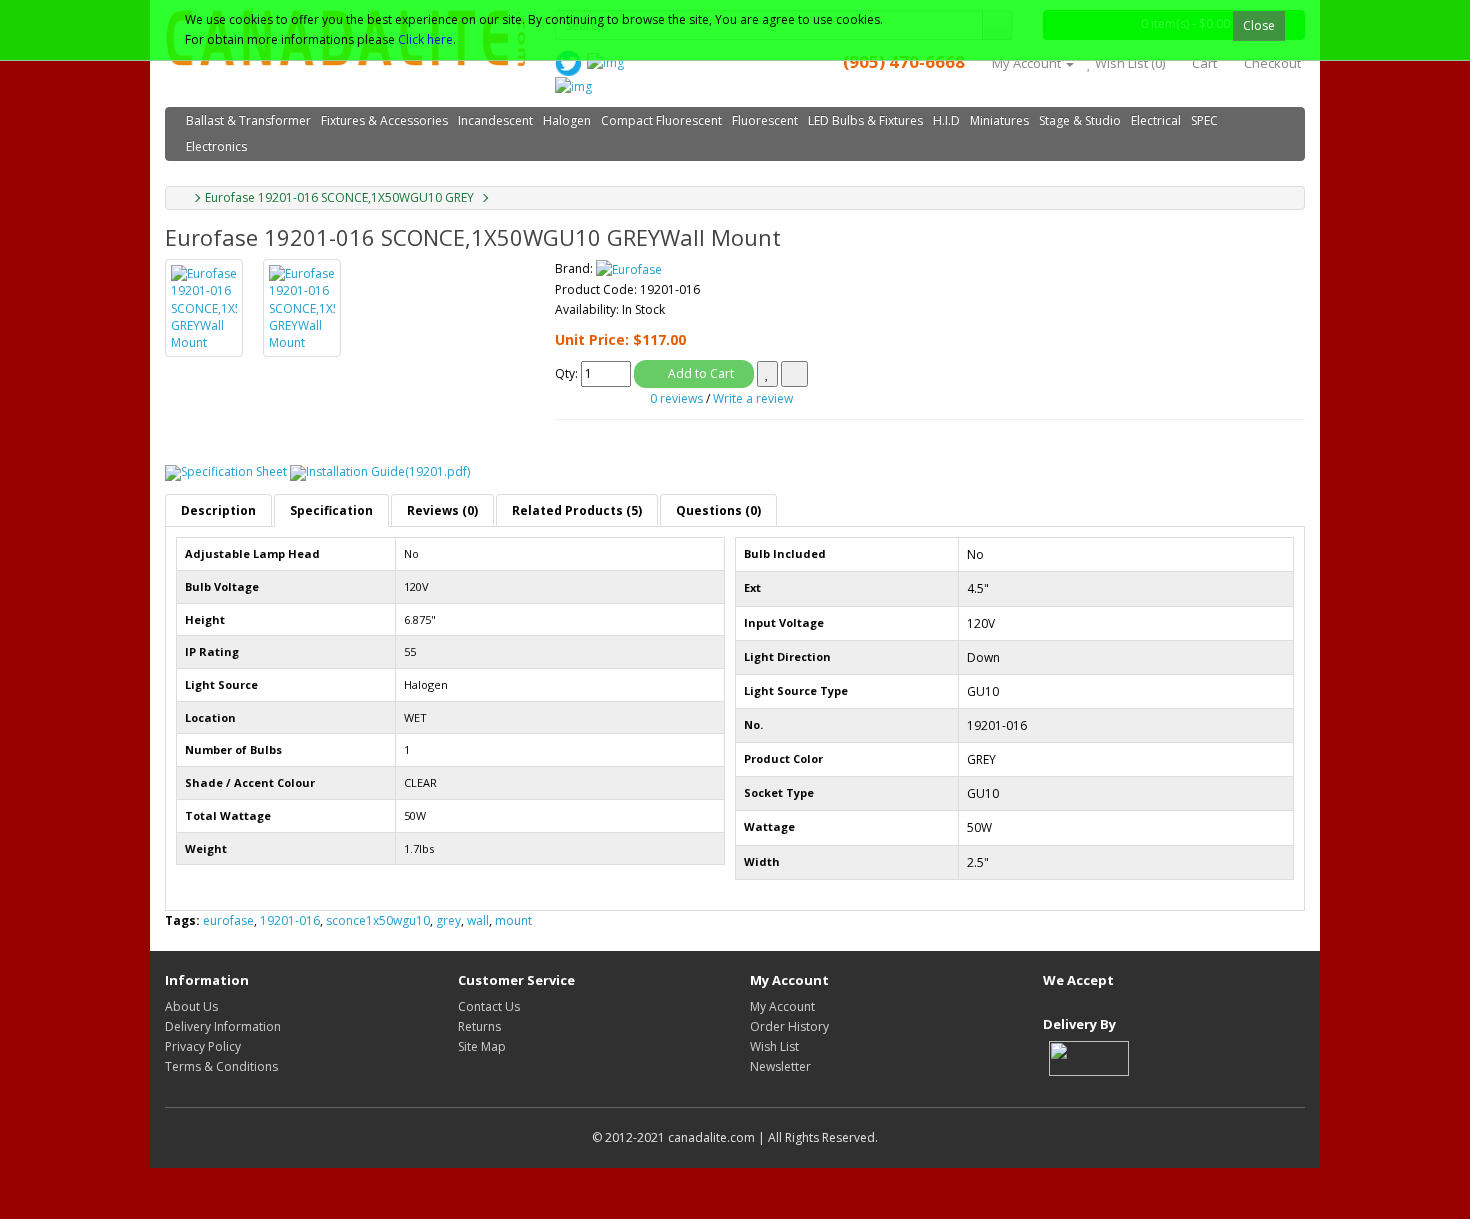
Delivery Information (223, 1026)
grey (448, 920)
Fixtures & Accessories (384, 120)
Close (1259, 25)
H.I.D (946, 120)
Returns (479, 1026)
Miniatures (999, 120)
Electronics (216, 146)
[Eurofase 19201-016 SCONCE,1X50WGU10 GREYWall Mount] (204, 308)
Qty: (566, 373)
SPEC (1204, 120)
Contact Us (489, 1006)
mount (513, 920)
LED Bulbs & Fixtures (865, 120)
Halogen (567, 120)
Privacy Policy (203, 1046)
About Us (191, 1006)
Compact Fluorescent (661, 120)
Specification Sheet (234, 471)
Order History (789, 1026)
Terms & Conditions (221, 1066)
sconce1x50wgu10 (378, 920)
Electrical (1156, 120)
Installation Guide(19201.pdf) (388, 471)
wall (478, 920)
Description (218, 510)
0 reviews (676, 398)
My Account (782, 1006)
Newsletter (780, 1066)
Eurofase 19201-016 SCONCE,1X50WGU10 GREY (339, 197)
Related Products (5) (577, 510)
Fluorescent (765, 120)
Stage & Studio (1080, 120)
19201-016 (290, 920)
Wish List (774, 1046)
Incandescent (495, 120)
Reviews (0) (442, 510)
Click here (425, 39)
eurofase (228, 920)
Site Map (482, 1046)
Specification (331, 510)
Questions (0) (718, 510)
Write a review (753, 398)
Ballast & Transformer (248, 120)
